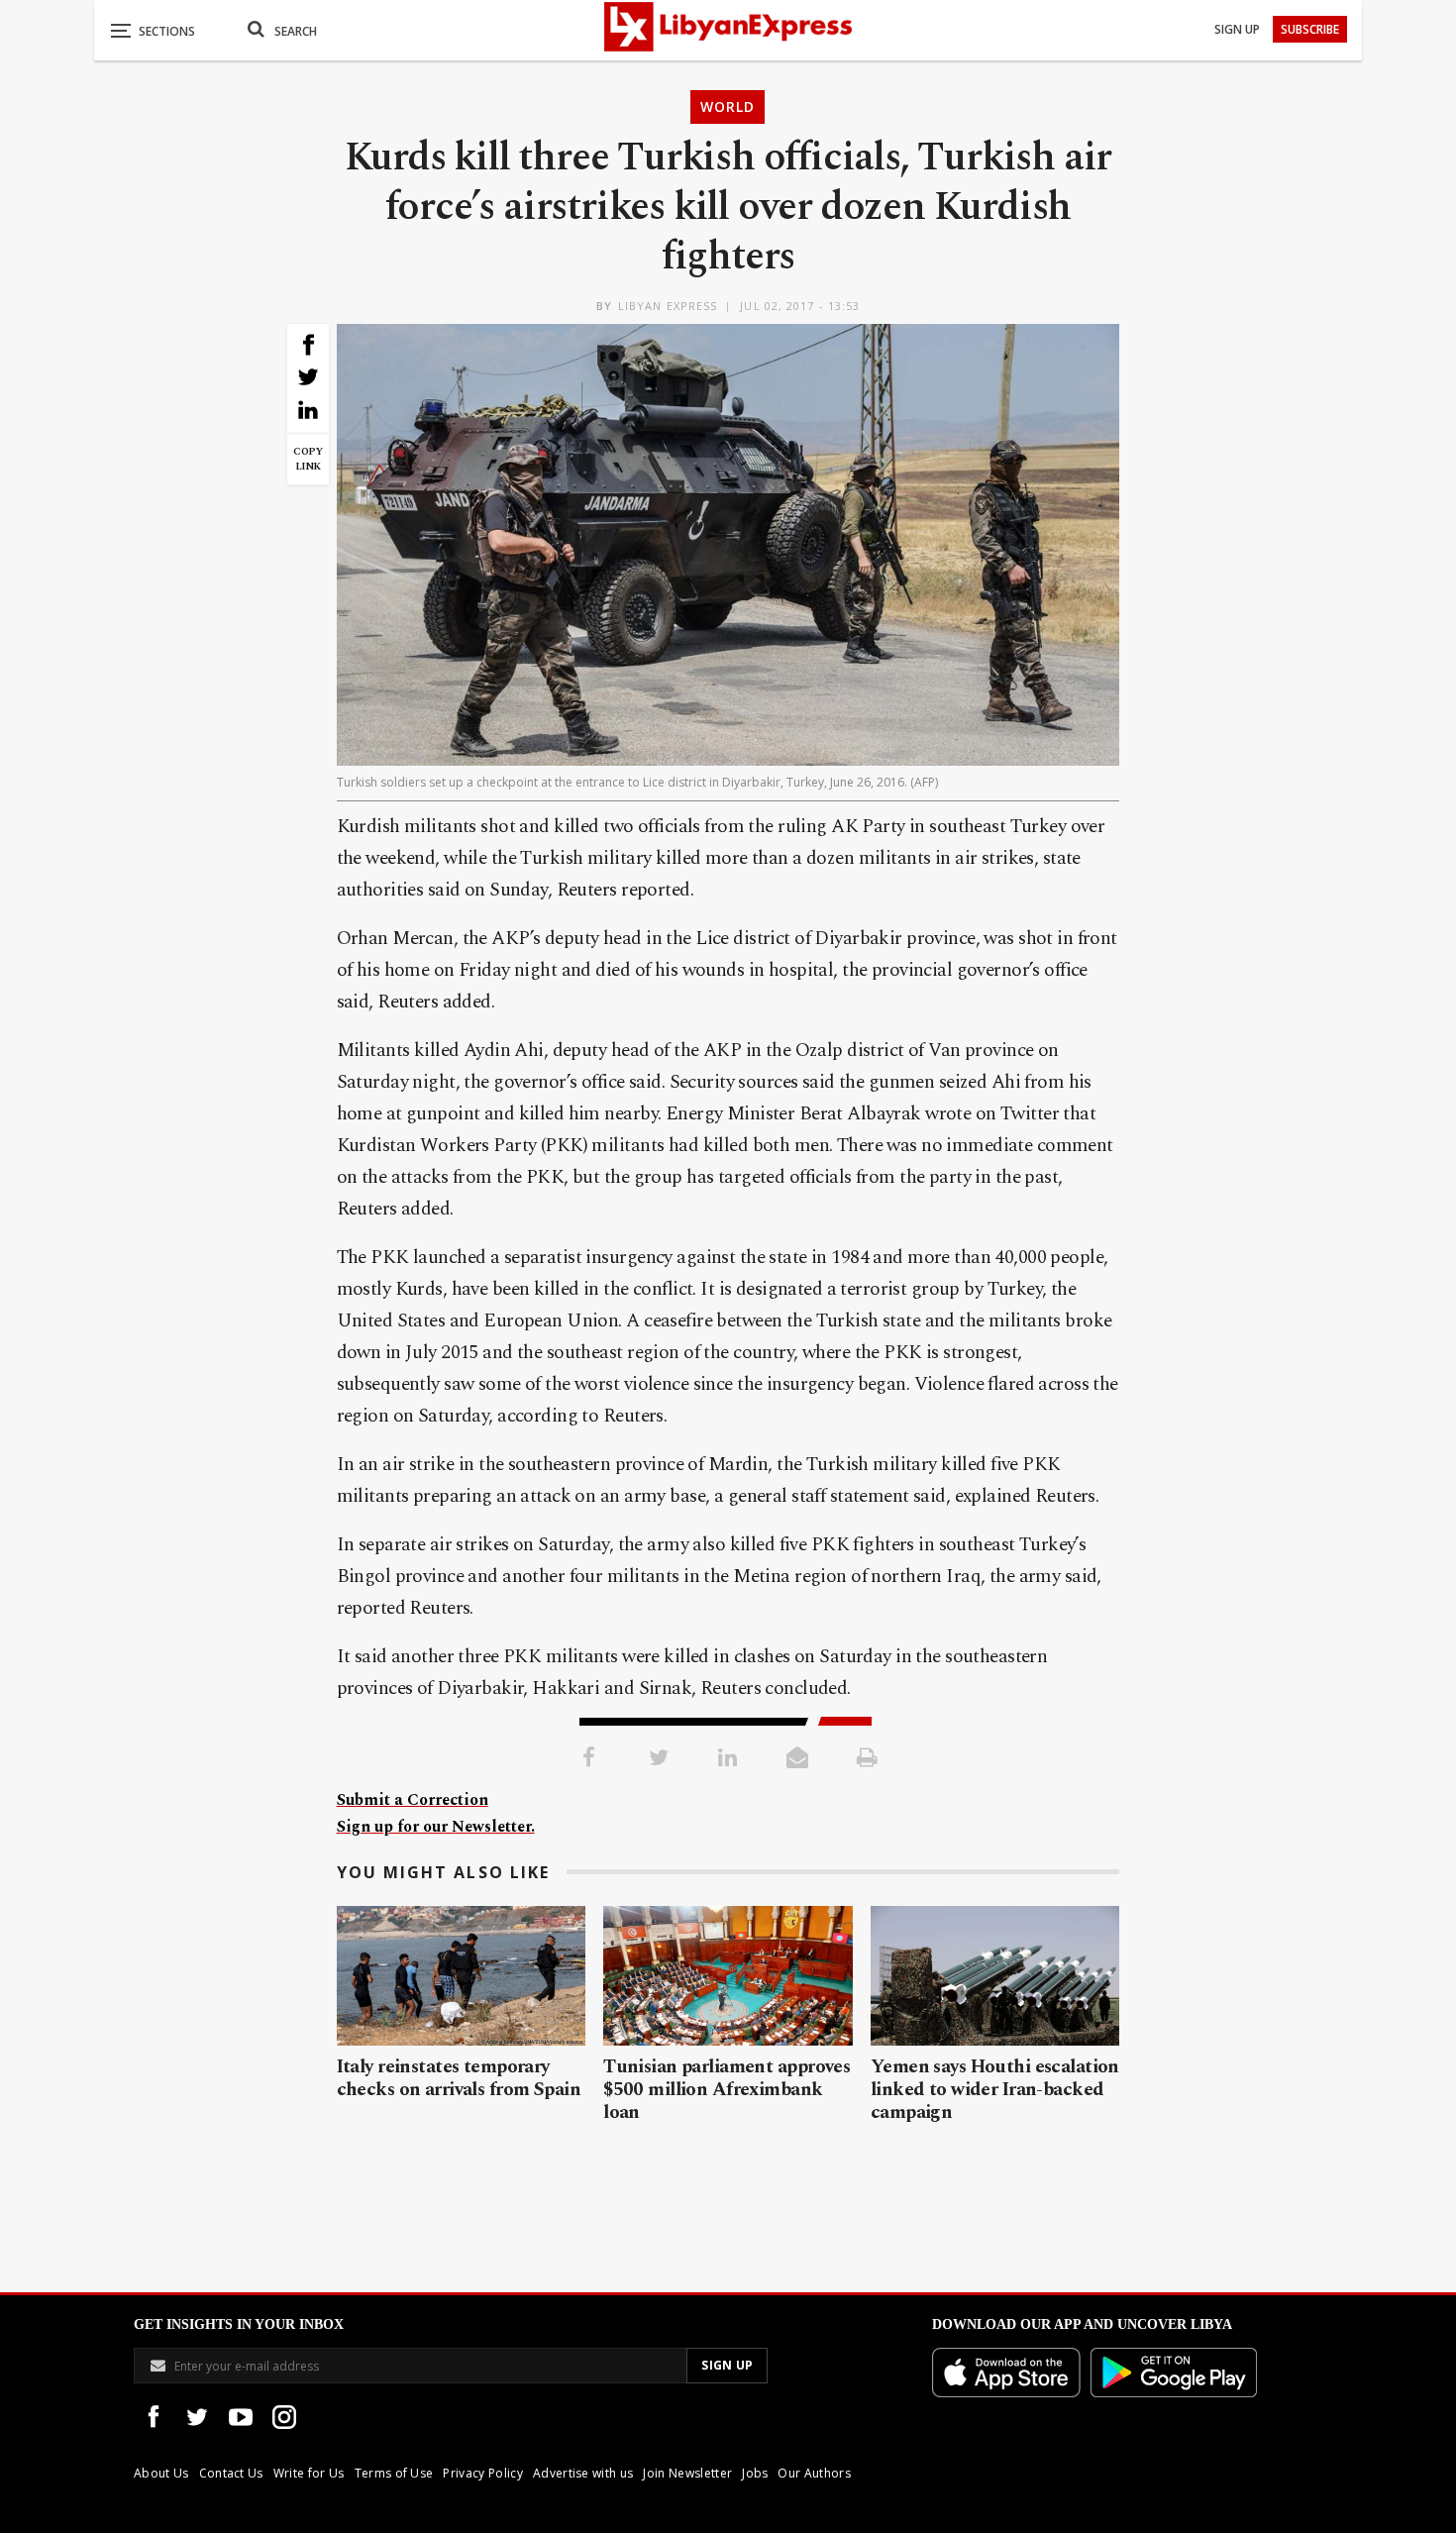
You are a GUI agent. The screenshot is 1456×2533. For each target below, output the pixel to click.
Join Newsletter (687, 2473)
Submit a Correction (413, 1800)
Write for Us (309, 2473)
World (728, 106)
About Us (161, 2473)
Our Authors (814, 2473)
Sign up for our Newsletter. (436, 1827)
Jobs (755, 2473)
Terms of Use (394, 2473)
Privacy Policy (482, 2473)
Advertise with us (583, 2473)
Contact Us (231, 2473)
